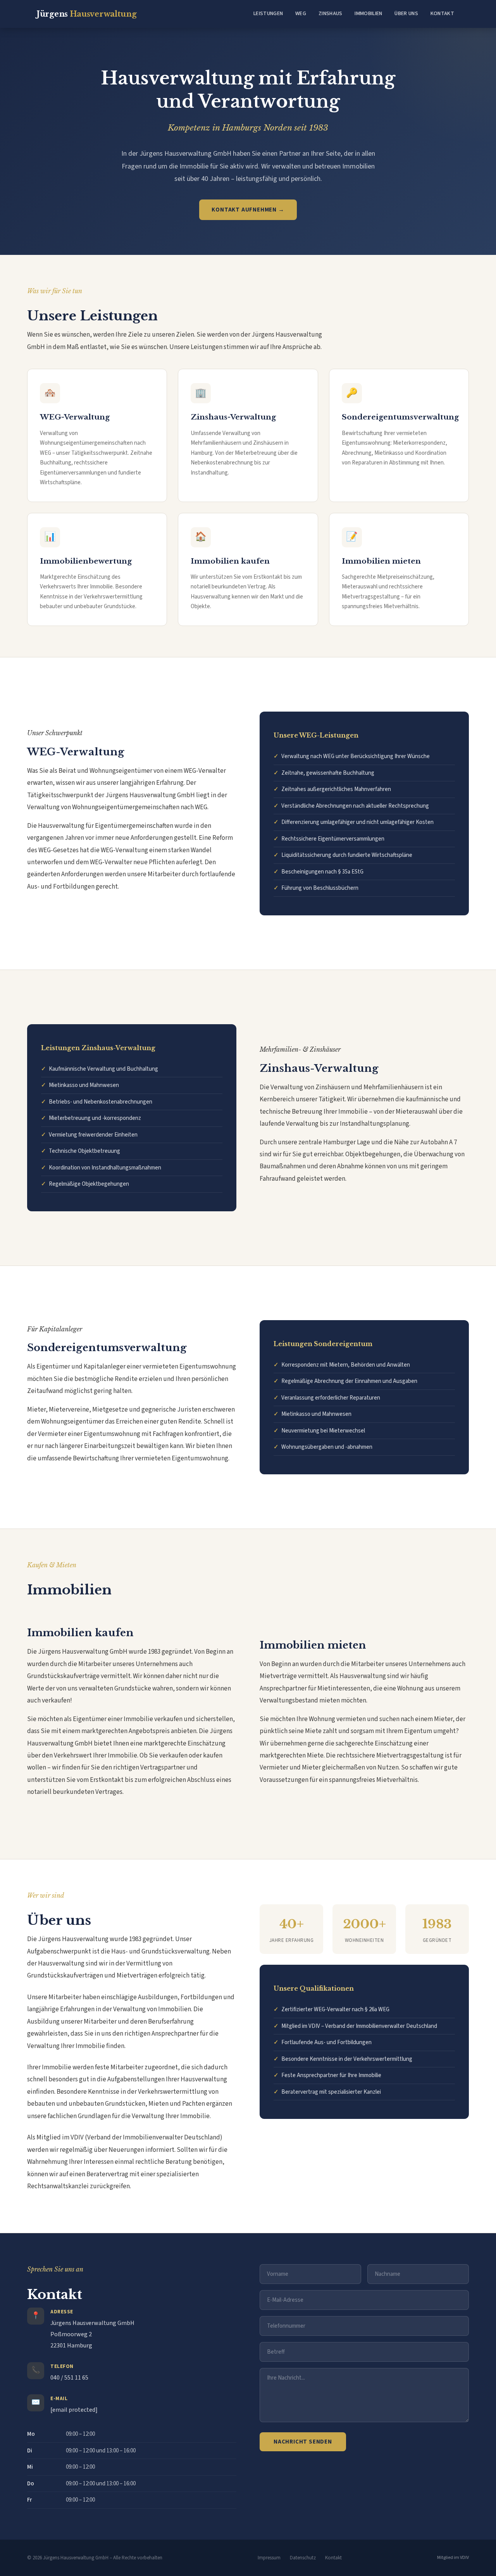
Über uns (406, 14)
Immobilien (368, 14)
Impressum (269, 2558)
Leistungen (268, 14)
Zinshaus (330, 14)
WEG (301, 14)
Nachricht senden (303, 2442)
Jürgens (86, 14)
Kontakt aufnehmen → (248, 210)
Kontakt (442, 14)
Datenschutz (303, 2558)
